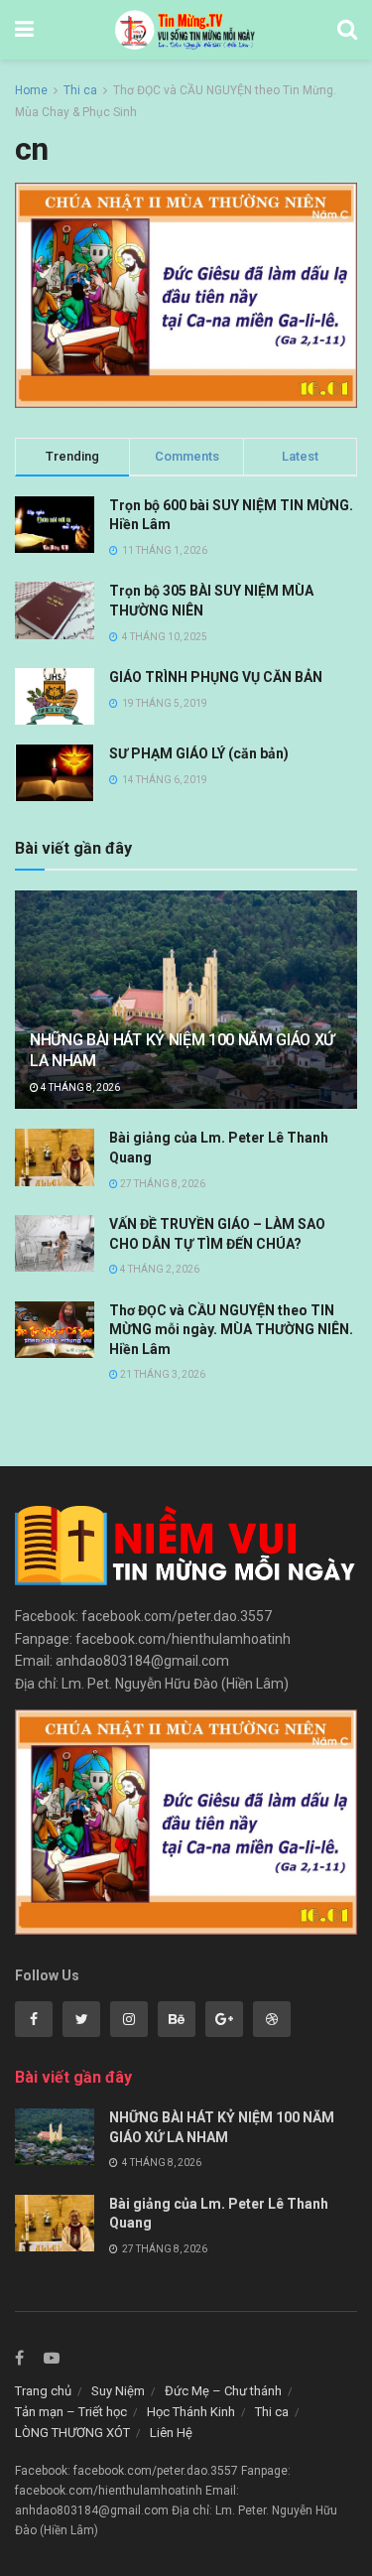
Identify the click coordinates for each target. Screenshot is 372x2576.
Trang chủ (43, 2391)
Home (31, 90)
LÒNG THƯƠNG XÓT (72, 2433)
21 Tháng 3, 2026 (162, 1374)
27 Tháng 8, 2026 (162, 1184)
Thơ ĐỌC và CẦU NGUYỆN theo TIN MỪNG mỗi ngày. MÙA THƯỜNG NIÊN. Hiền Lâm (231, 1330)
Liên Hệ (171, 2433)
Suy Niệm (118, 2391)
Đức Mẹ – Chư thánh (223, 2391)
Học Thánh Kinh (191, 2412)
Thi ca (80, 90)
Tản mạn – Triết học (71, 2412)
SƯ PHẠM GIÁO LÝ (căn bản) (199, 753)
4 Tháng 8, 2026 (79, 1087)
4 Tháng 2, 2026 (159, 1269)
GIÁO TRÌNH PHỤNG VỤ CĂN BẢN (216, 677)
